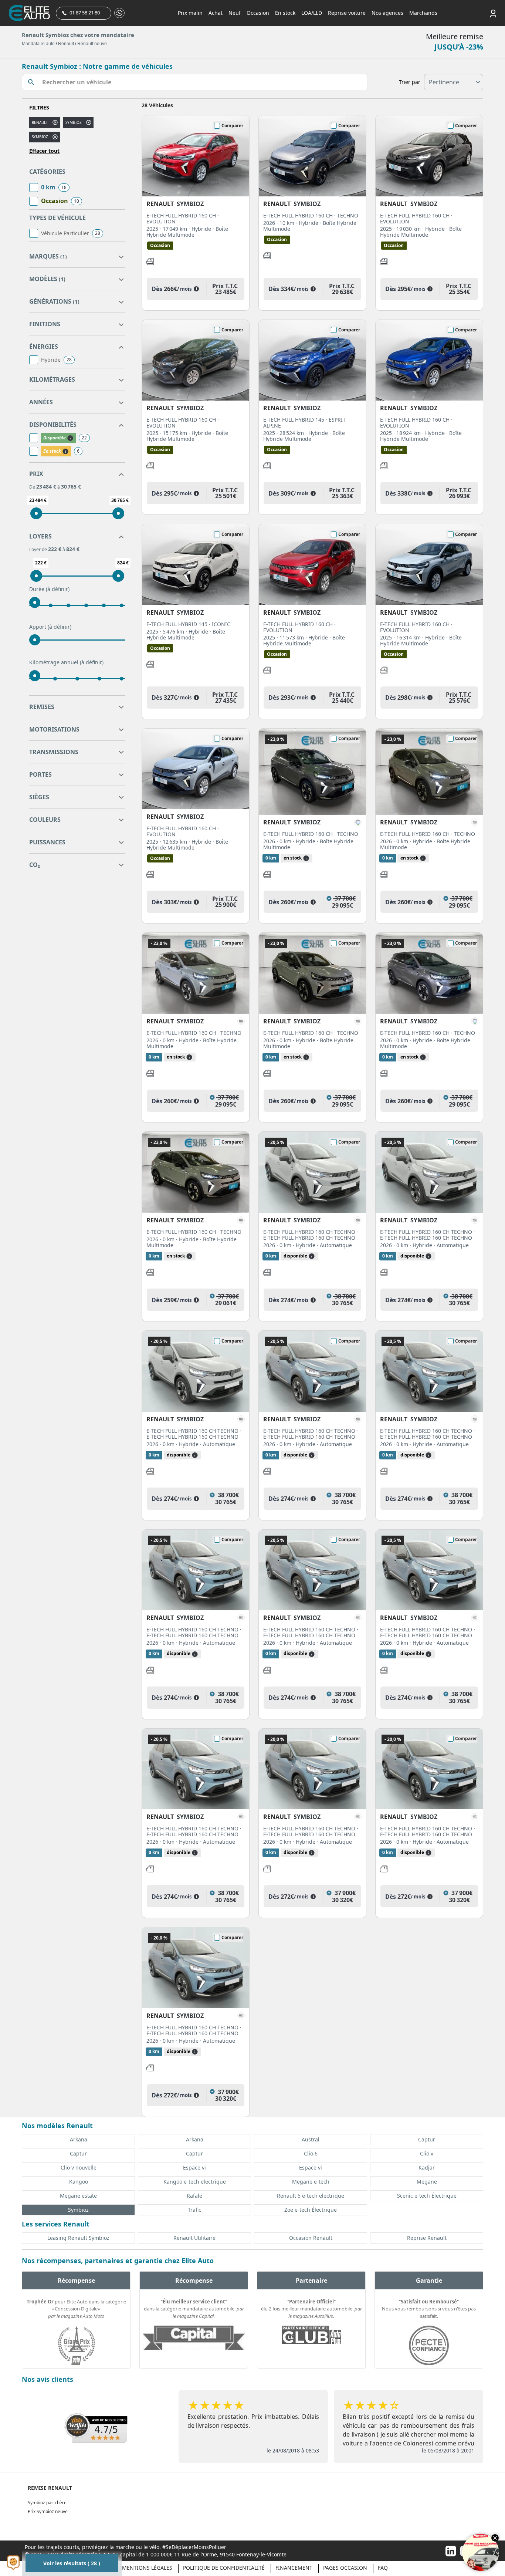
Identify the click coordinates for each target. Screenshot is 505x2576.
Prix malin (190, 13)
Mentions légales (147, 2568)
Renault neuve (92, 44)
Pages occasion (345, 2568)
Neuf (235, 13)
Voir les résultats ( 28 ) (72, 2563)
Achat (216, 13)
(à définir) (58, 589)
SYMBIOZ (40, 137)
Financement (294, 2568)
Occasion (258, 13)
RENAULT (40, 122)
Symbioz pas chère (47, 2503)
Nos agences (387, 13)
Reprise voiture (347, 13)
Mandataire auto (38, 44)
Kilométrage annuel (66, 662)
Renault (66, 44)
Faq (383, 2568)
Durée (49, 589)
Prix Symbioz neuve (48, 2511)
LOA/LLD (312, 13)
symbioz (74, 122)
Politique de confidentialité (224, 2568)
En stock (285, 13)
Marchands (423, 13)
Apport (50, 627)
